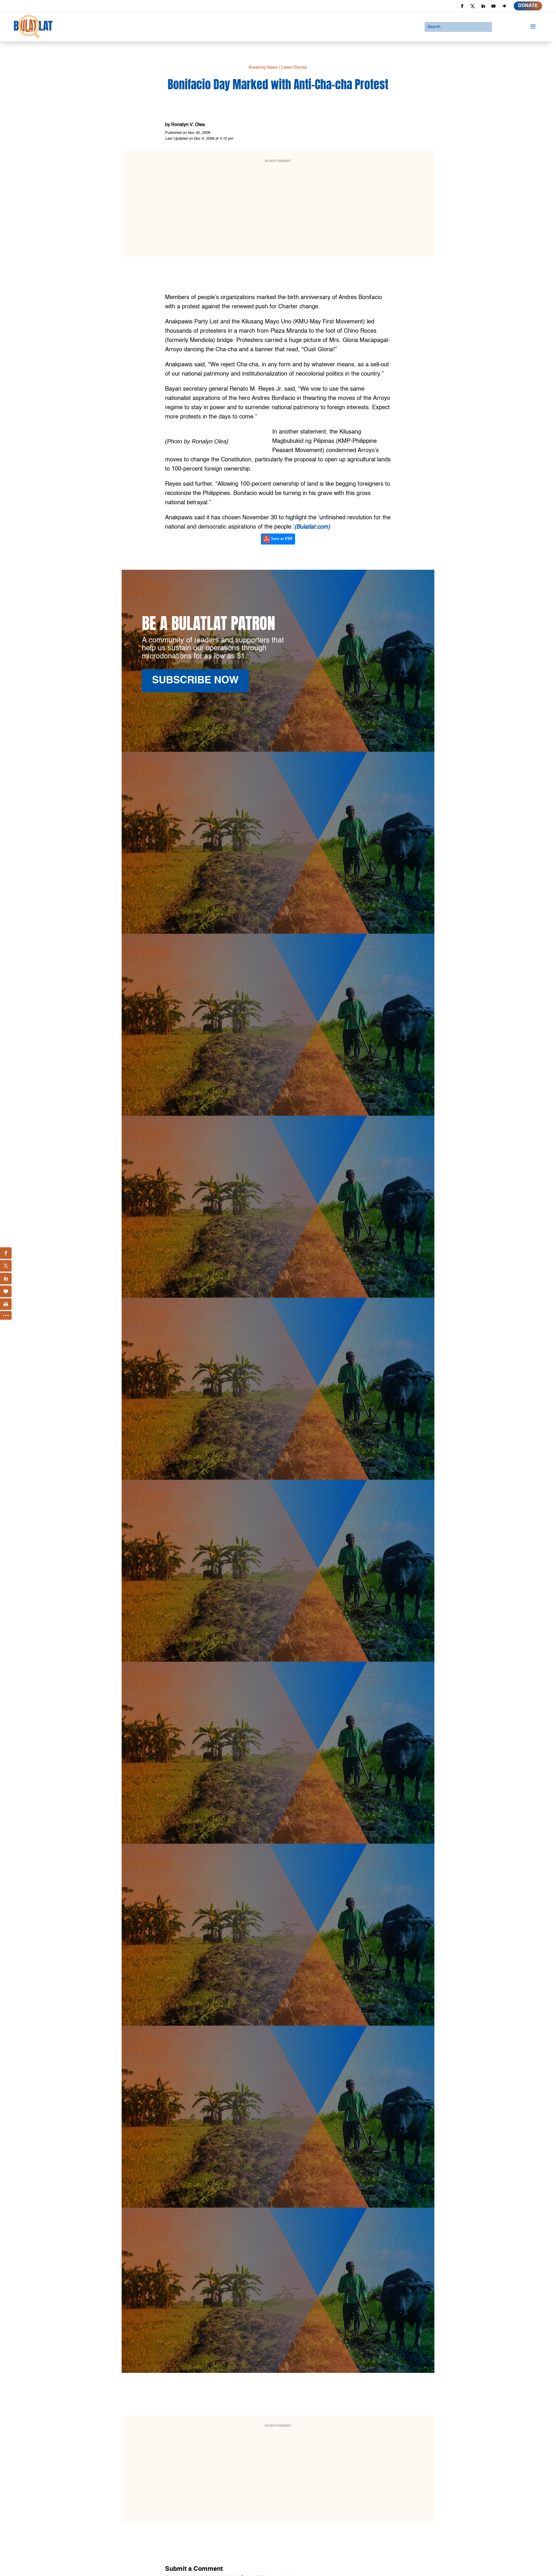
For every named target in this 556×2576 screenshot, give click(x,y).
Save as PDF (281, 539)
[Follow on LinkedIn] (483, 6)
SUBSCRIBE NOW (195, 681)
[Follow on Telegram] (504, 6)
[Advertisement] (292, 208)
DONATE (528, 6)
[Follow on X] (473, 6)
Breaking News (263, 67)
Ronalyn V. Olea (188, 125)
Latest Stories (294, 67)
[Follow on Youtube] (493, 6)
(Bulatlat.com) (312, 527)
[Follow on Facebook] (462, 6)
